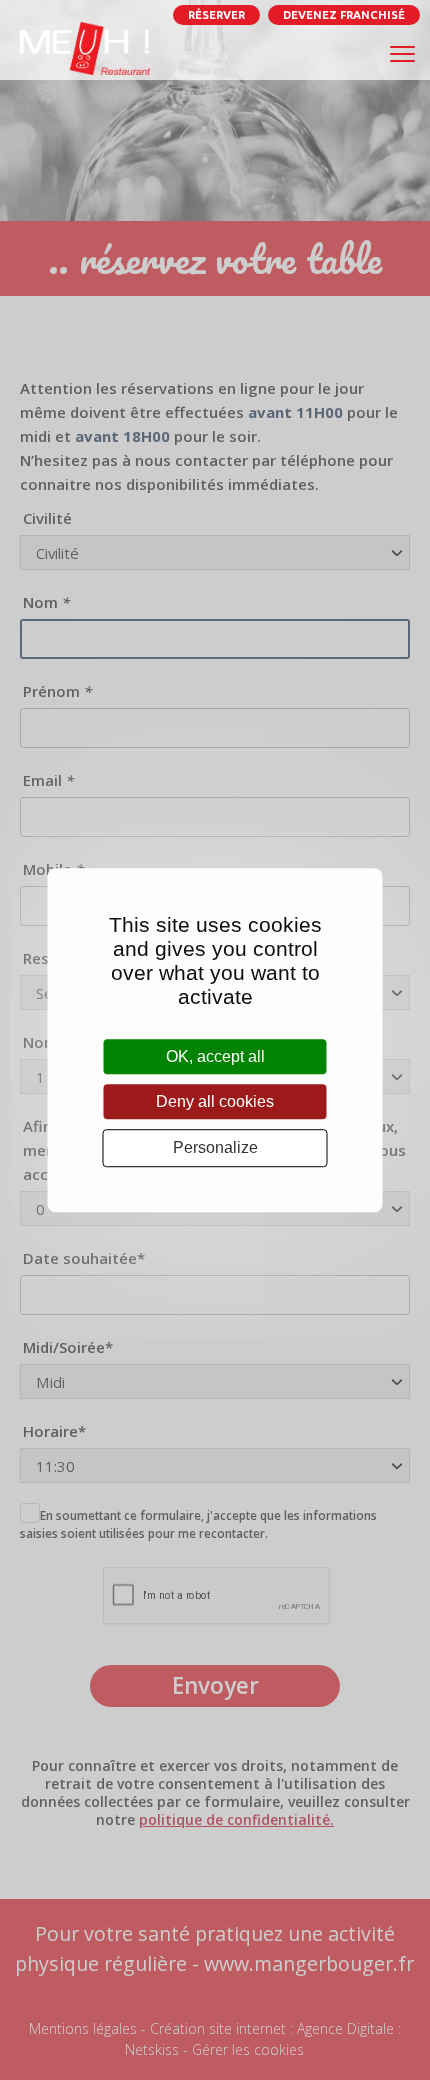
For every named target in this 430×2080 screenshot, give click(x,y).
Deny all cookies (215, 1101)
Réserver (216, 15)
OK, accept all (215, 1056)
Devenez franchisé (344, 15)
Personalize (215, 1148)
